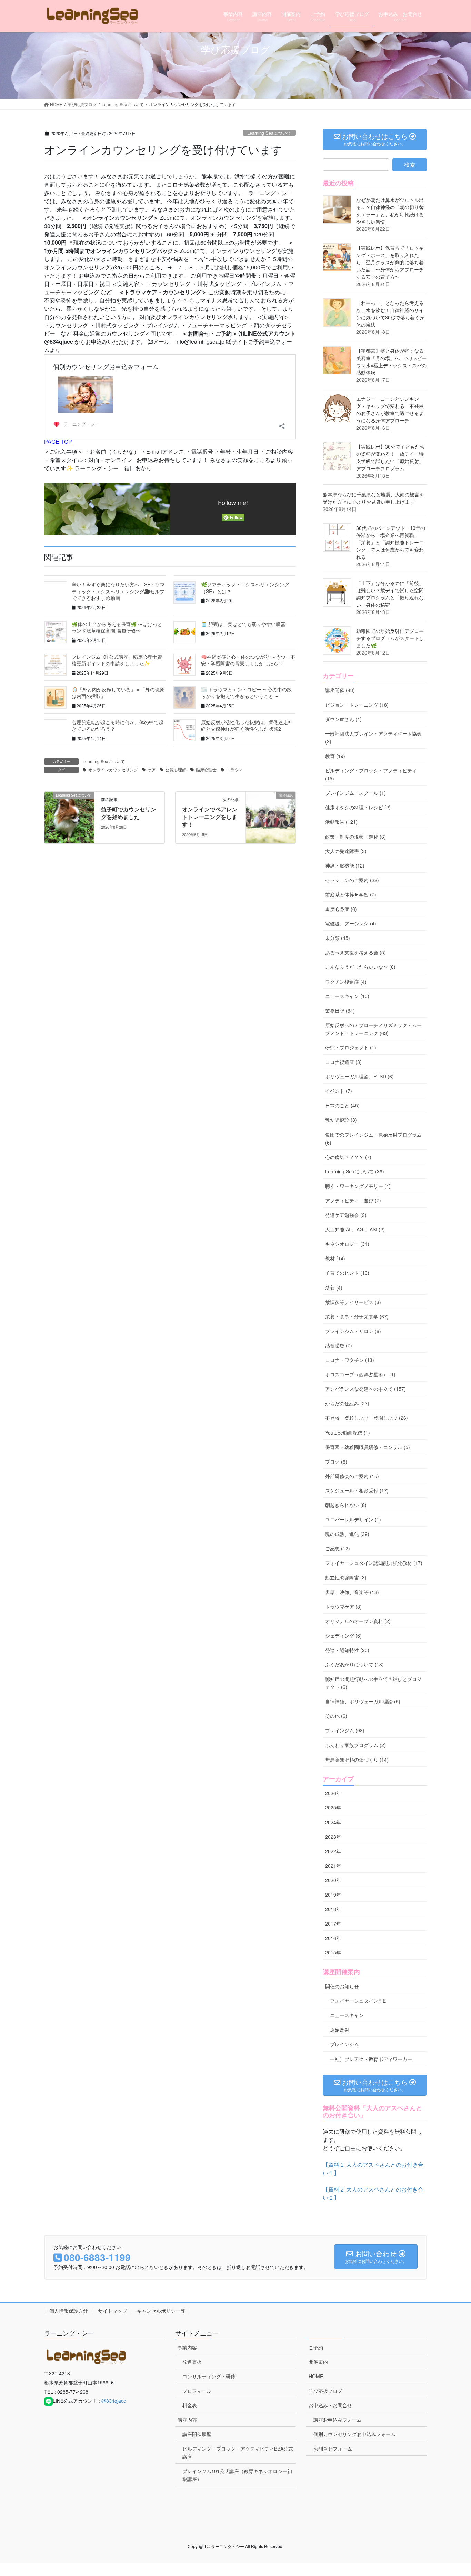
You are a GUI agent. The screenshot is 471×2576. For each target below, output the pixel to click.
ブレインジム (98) (345, 1730)
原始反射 (340, 2030)
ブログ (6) (336, 1461)
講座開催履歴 (197, 2434)
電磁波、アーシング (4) (351, 923)
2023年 (333, 1837)
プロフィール (197, 2391)
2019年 (333, 1895)
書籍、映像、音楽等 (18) (352, 1592)
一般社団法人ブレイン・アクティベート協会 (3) (373, 737)
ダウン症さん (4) (343, 719)
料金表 (190, 2405)
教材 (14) (335, 1258)
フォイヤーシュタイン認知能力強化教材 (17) (374, 1563)
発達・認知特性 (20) (347, 1650)
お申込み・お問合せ (330, 2405)
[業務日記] (271, 817)
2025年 (333, 1807)
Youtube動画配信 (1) (348, 1433)
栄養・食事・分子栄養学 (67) (357, 1316)
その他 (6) (336, 1716)
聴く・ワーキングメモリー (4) (358, 1186)
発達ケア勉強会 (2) (346, 1215)
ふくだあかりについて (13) (354, 1664)
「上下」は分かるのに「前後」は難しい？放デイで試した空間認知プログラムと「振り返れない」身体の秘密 (390, 594)
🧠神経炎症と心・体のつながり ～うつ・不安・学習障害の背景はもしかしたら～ (248, 660)
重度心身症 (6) (341, 909)
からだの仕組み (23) (347, 1403)
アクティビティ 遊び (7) (353, 1200)
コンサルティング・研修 (209, 2376)
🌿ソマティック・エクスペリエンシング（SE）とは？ (245, 588)
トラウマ (234, 769)
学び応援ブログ (325, 2391)
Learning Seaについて (269, 133)
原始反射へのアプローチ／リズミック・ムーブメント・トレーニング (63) (373, 1029)
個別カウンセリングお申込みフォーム (354, 2434)
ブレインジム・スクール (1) (355, 793)
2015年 (333, 1952)
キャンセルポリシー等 (161, 2311)
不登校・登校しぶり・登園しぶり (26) (367, 1418)
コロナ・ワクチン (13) (350, 1360)
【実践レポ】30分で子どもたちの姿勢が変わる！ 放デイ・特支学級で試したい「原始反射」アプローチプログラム (390, 457)
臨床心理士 (206, 769)
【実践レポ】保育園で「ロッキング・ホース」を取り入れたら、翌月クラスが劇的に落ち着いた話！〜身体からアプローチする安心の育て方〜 (390, 262)
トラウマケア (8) (343, 1607)
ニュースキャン (347, 2015)
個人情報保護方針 (69, 2311)
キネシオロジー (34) (347, 1244)
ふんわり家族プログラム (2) (355, 1745)
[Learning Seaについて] (69, 817)
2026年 (333, 1793)
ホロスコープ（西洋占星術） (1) (360, 1374)
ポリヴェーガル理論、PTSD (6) (359, 1076)
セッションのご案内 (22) (352, 880)
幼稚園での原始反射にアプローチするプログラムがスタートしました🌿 (390, 638)
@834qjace (114, 2401)
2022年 (333, 1851)
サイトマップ (112, 2311)
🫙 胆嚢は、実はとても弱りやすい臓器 (243, 624)
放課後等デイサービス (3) (353, 1302)
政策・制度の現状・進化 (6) (355, 837)
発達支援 (192, 2362)
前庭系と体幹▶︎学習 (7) (351, 894)
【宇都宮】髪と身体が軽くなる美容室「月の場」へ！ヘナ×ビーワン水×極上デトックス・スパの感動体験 (391, 362)
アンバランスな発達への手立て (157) (365, 1389)
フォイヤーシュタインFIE (358, 2001)
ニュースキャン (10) (347, 996)
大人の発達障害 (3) (346, 851)
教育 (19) (335, 756)
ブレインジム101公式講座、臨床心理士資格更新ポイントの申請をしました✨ (117, 660)
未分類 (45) (338, 938)
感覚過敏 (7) (339, 1345)
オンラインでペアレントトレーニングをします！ (210, 817)
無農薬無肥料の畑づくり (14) (357, 1759)
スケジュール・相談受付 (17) (357, 1490)
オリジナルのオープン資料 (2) (358, 1621)
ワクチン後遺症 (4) (346, 982)
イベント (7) (339, 1091)
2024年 (333, 1822)
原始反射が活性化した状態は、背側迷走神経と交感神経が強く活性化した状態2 (247, 726)
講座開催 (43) (340, 690)
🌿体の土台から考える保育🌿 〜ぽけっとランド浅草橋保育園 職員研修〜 (117, 627)
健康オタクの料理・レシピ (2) (358, 807)
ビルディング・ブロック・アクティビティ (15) (371, 774)
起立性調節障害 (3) (346, 1577)
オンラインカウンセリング (113, 769)
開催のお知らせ (342, 1986)
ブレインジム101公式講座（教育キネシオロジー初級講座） (237, 2475)
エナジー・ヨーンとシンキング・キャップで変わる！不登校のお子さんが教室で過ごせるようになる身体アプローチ (390, 409)
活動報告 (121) (341, 822)
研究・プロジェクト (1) (351, 1047)
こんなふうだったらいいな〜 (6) (360, 967)
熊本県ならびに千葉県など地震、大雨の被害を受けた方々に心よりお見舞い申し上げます (373, 498)
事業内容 (187, 2347)
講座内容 (187, 2420)
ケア (152, 769)
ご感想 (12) (338, 1548)
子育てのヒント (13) (347, 1273)
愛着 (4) (334, 1287)
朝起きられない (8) (346, 1505)
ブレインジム (344, 2044)
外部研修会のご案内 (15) (352, 1476)
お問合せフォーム (333, 2449)
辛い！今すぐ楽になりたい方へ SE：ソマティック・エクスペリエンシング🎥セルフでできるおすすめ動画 (118, 591)
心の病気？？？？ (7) (348, 1157)
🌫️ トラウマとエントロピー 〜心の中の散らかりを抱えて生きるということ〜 (246, 693)
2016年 (333, 1938)
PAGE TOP (453, 2492)
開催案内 (318, 2362)
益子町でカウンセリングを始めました (129, 813)
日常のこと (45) (342, 1105)
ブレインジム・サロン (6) (353, 1331)
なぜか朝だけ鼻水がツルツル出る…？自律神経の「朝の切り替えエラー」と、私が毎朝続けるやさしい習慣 (390, 211)
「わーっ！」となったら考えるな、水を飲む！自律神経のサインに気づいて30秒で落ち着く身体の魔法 (390, 314)
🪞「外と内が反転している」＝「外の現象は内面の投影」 (118, 693)
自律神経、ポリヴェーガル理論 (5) (363, 1701)
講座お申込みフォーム (338, 2420)
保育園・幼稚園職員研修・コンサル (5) (368, 1447)
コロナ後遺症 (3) (343, 1062)
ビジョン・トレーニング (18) (357, 705)
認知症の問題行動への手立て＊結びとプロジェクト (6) (373, 1683)
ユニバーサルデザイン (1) (353, 1519)
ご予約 (316, 2347)
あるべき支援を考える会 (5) (355, 952)
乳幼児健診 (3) (341, 1120)
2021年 (333, 1866)
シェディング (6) (343, 1635)
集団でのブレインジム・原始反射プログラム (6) (373, 1138)
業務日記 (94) (340, 1010)
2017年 (333, 1923)
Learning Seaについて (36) (355, 1171)
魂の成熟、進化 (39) (347, 1534)
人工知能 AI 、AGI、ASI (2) (355, 1229)
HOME (316, 2376)
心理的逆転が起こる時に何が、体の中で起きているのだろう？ (118, 726)
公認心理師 (176, 769)
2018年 (333, 1909)
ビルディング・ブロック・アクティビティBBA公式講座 (238, 2452)
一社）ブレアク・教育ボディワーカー (371, 2059)
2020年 (333, 1880)
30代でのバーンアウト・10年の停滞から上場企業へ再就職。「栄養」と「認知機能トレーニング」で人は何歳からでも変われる (391, 542)
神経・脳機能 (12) (345, 865)
